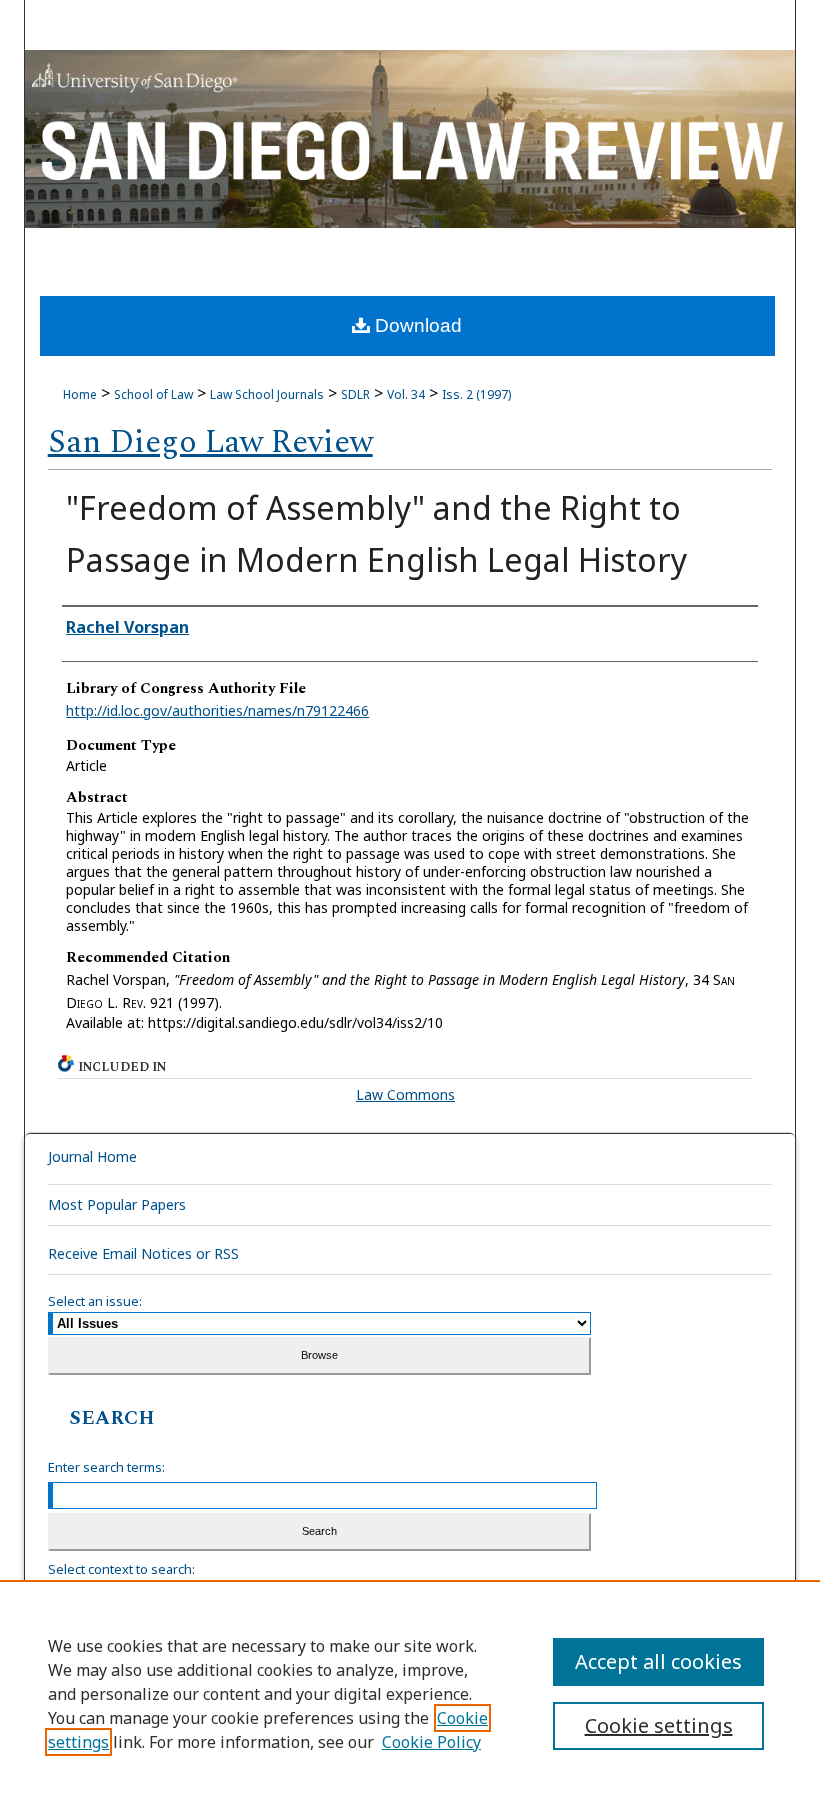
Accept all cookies (658, 1661)
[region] (410, 1693)
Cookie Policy (431, 1742)
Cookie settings (659, 1725)
